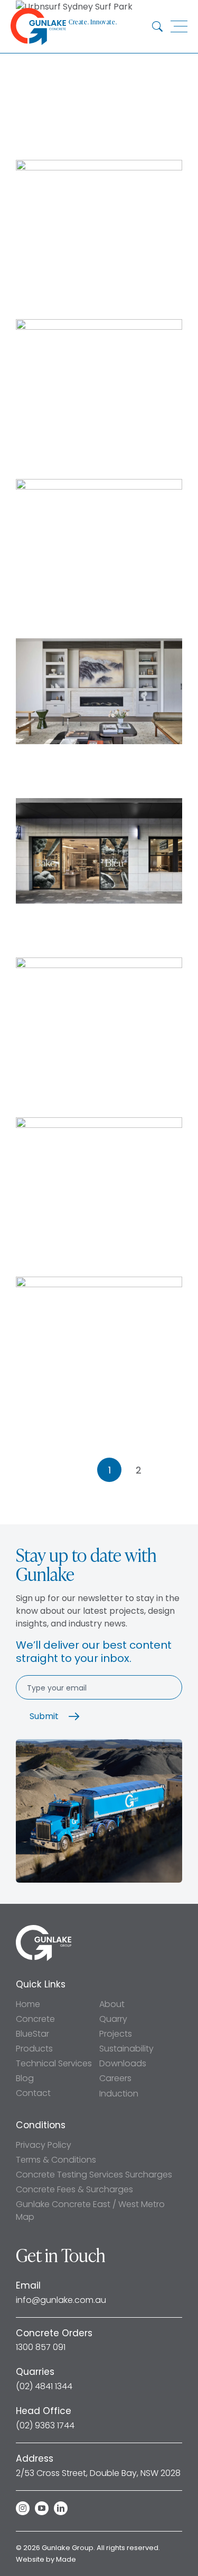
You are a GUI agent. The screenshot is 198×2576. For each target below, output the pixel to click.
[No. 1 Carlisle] (99, 644)
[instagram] (23, 2508)
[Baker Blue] (99, 804)
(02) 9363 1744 (45, 2426)
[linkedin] (61, 2508)
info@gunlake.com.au (61, 2300)
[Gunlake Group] (44, 1929)
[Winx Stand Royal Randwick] (99, 325)
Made (66, 2559)
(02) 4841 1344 (44, 2387)
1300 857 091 (41, 2347)
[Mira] (99, 1283)
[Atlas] (99, 964)
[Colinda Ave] (99, 166)
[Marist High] (99, 485)
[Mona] (99, 1123)
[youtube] (42, 2508)
